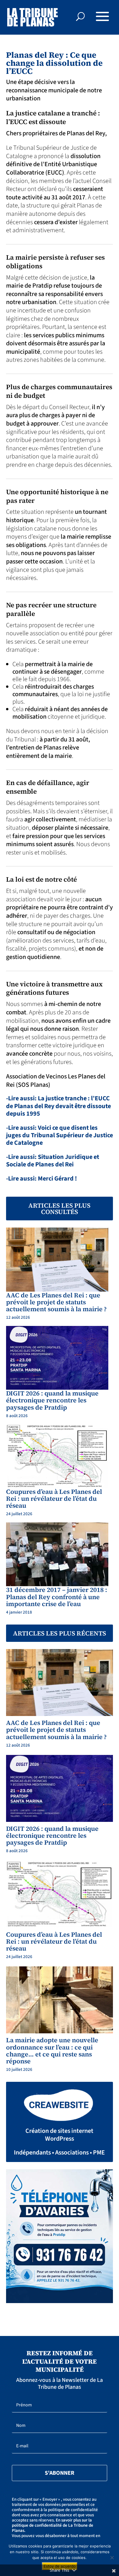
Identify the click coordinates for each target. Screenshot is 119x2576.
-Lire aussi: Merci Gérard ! (41, 1179)
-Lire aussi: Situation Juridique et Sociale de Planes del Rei (53, 1161)
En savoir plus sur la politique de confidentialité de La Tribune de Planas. (53, 2525)
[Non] (112, 2558)
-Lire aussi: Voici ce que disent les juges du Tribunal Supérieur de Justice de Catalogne (59, 1135)
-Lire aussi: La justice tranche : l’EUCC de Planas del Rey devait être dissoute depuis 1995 (58, 1106)
